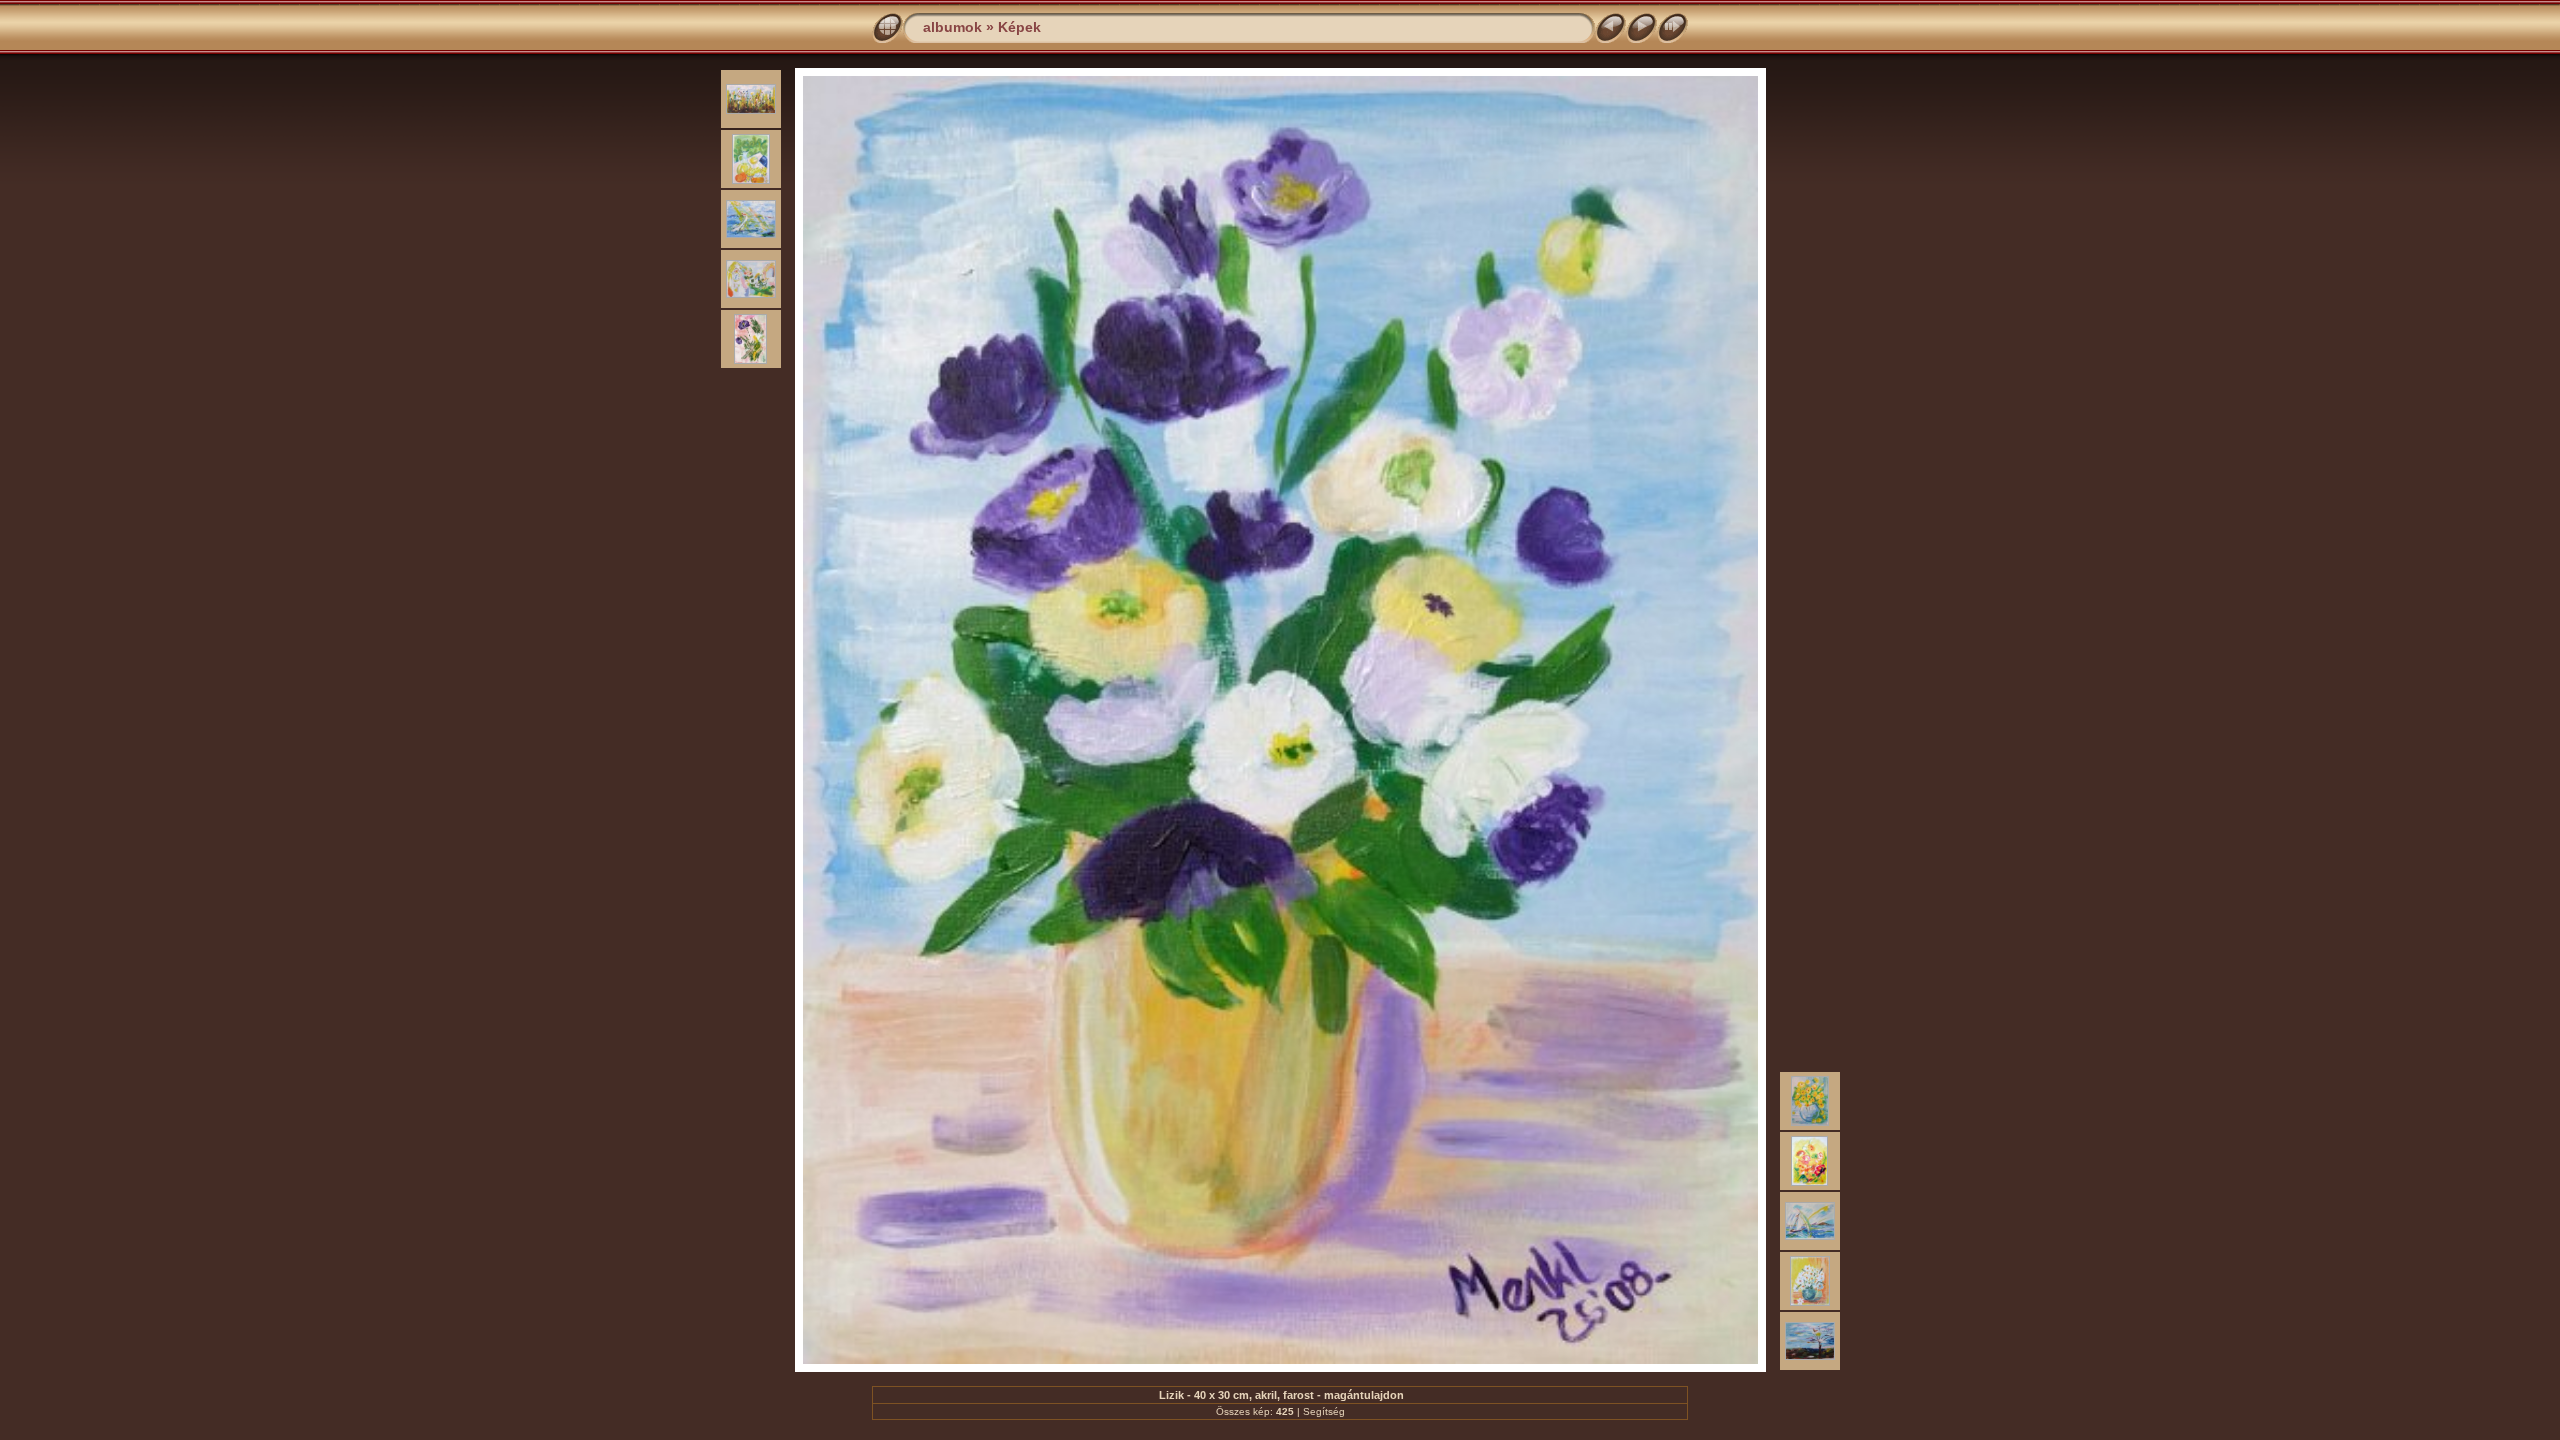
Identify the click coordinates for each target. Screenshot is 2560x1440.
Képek (1019, 27)
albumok (952, 27)
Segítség (1324, 1411)
